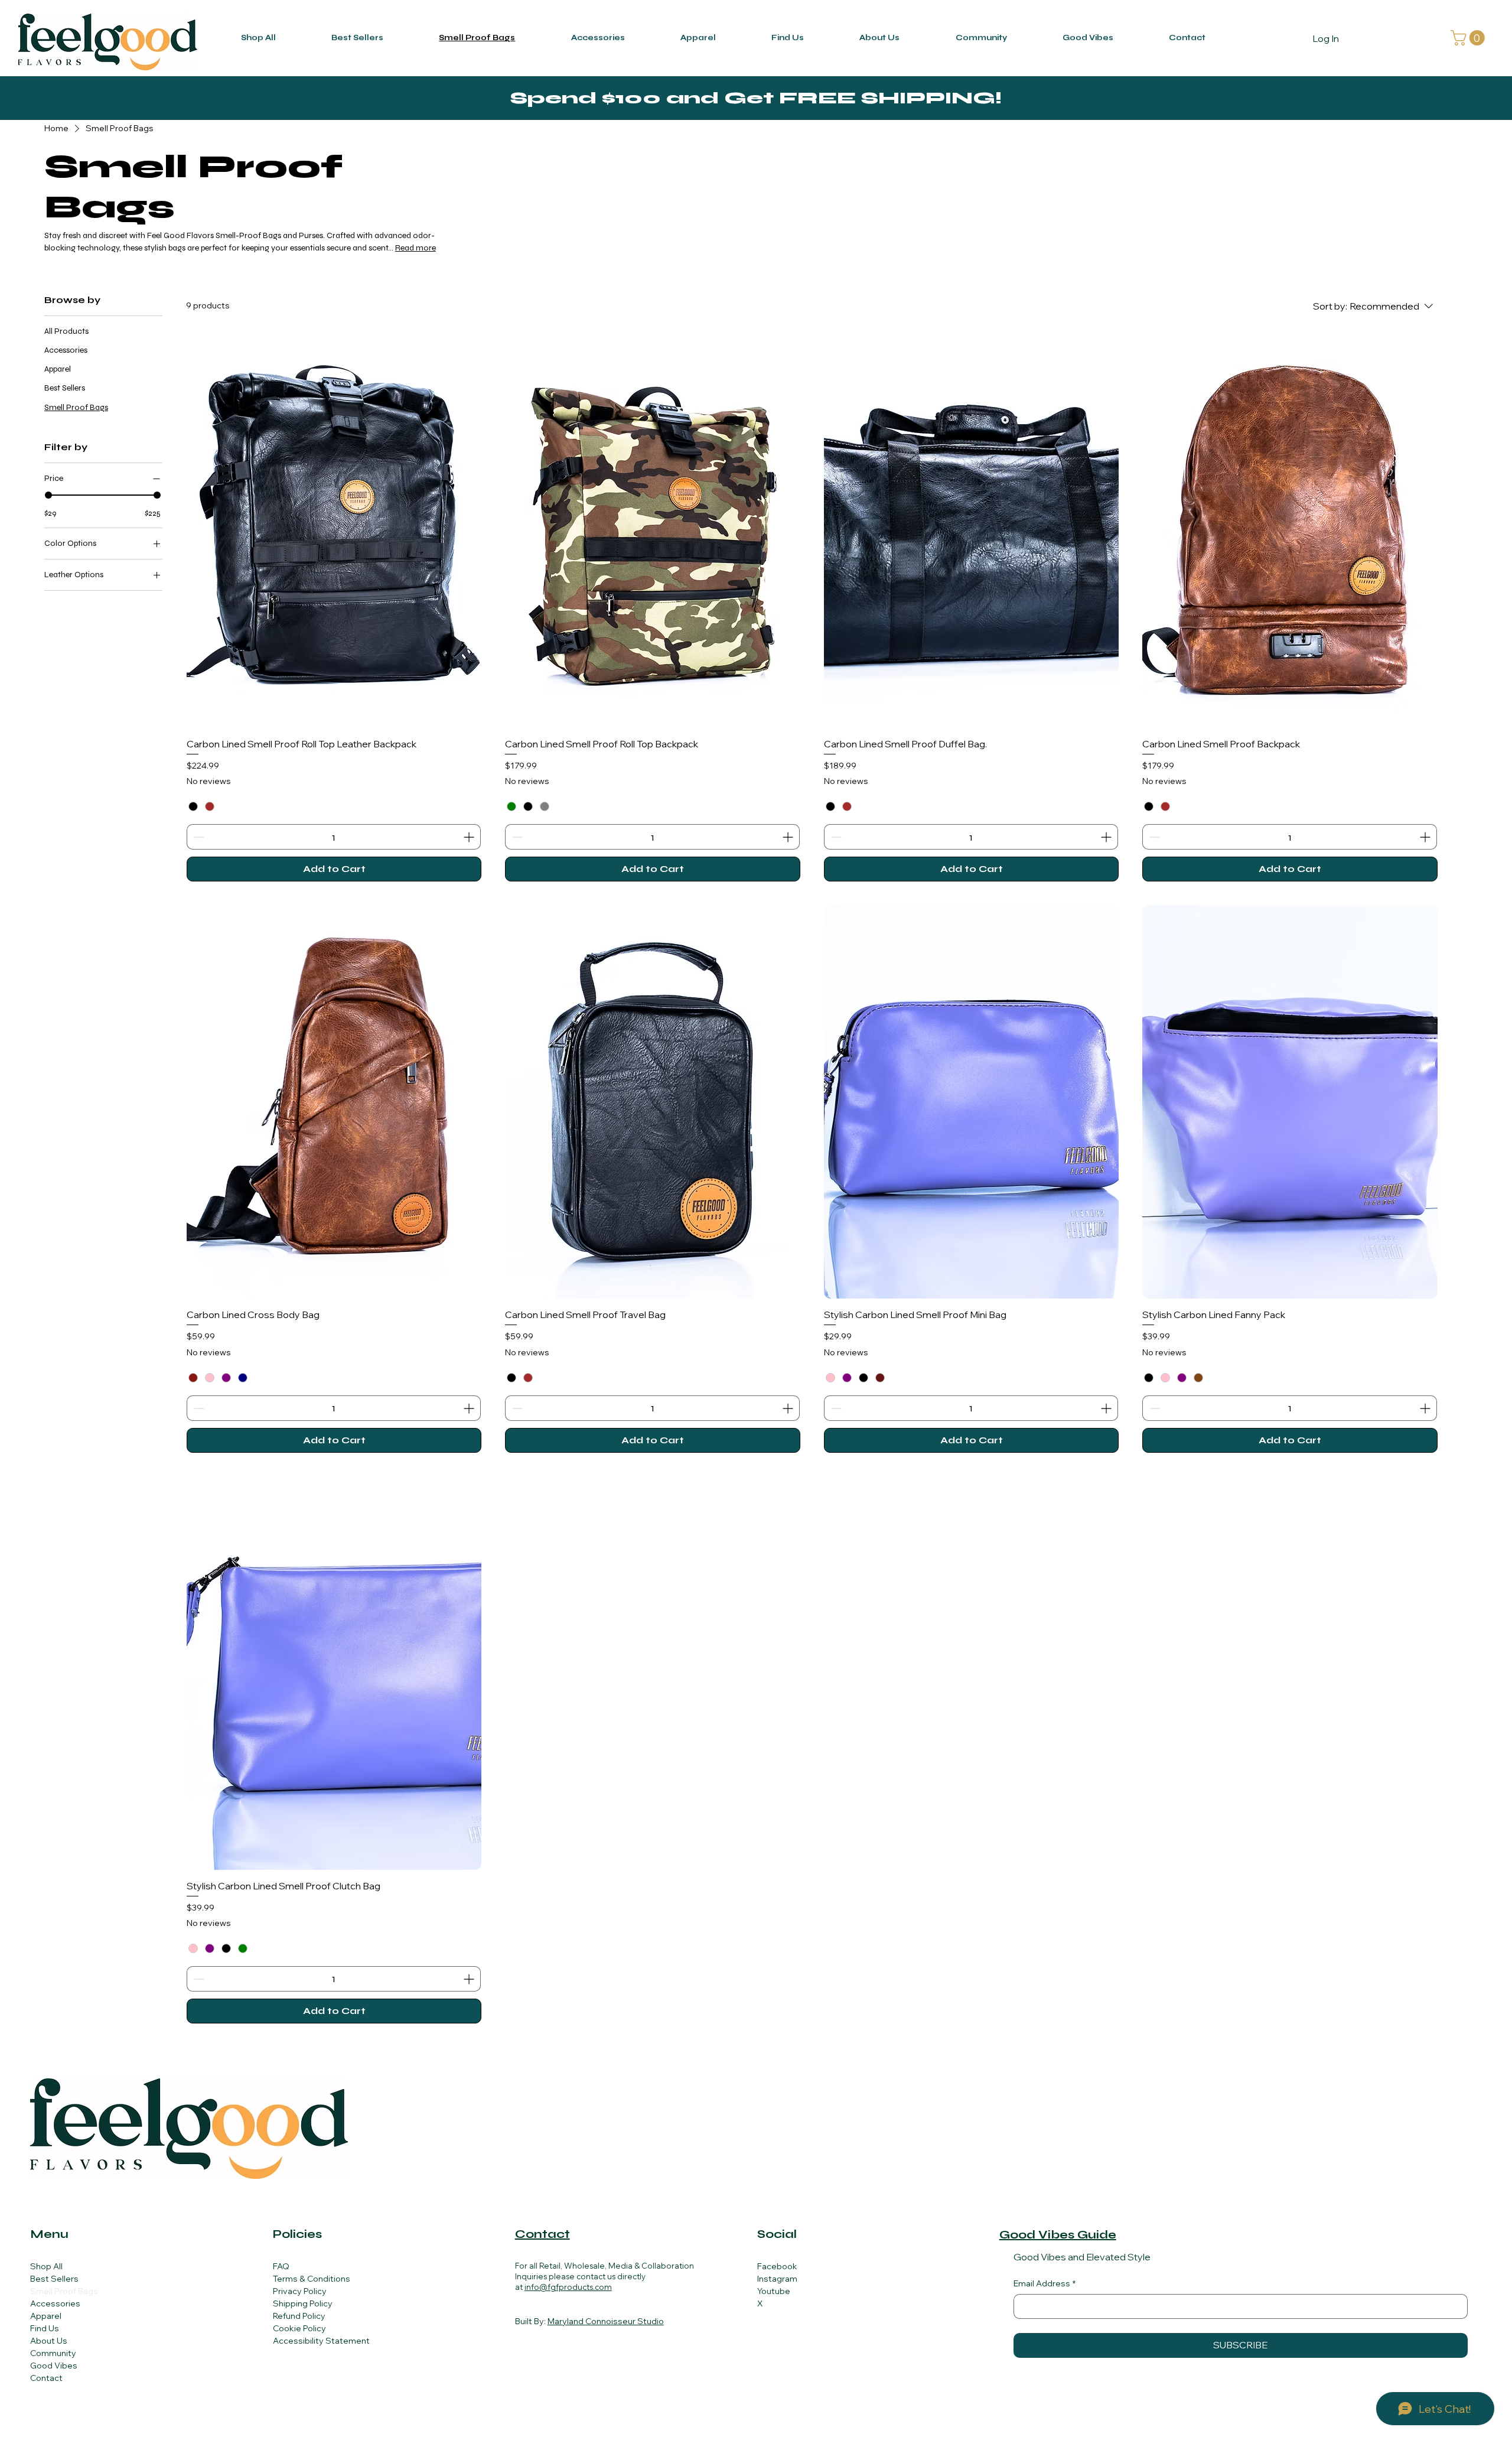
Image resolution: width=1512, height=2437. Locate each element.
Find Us (45, 2328)
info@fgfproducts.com (568, 2287)
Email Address (1045, 2283)
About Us (49, 2341)
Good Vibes (54, 2366)
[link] (1469, 38)
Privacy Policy (300, 2291)
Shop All (46, 2266)
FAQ (281, 2266)
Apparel (46, 2316)
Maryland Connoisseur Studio (606, 2321)
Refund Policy (299, 2316)
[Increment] (470, 837)
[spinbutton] (334, 837)
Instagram (777, 2279)
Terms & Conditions (312, 2279)
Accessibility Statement (321, 2341)
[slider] (48, 495)
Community (53, 2353)
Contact (46, 2378)
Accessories (55, 2303)
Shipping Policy (303, 2303)
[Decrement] (198, 837)
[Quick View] (334, 531)
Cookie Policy (299, 2328)
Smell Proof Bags (64, 2291)
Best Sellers (54, 2279)
